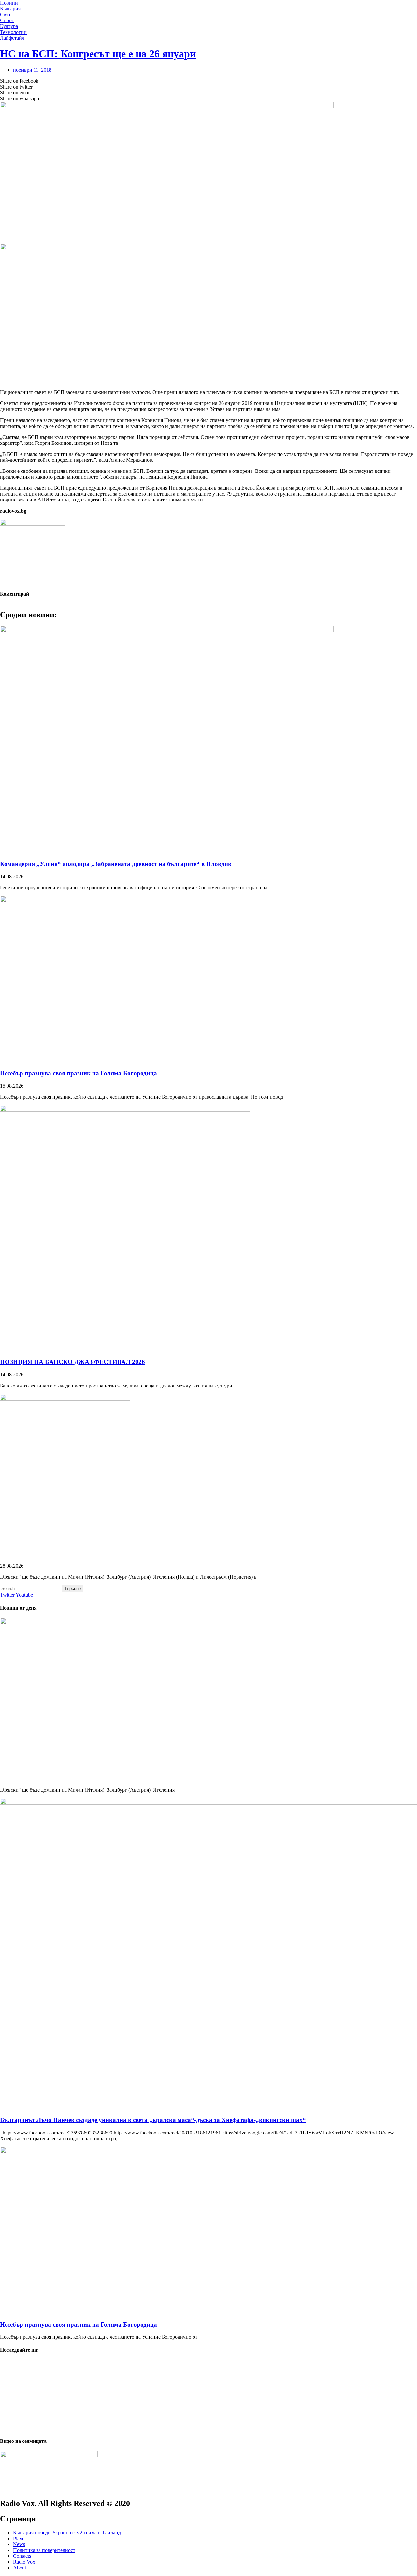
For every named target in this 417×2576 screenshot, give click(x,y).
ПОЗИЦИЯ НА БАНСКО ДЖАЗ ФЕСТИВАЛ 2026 (72, 1362)
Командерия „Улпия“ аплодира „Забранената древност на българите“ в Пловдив (116, 864)
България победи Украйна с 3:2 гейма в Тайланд (67, 2533)
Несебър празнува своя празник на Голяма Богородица (79, 1073)
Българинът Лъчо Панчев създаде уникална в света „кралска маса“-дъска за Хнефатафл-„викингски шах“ (153, 2120)
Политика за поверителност (44, 2550)
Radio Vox (24, 2562)
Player (20, 2538)
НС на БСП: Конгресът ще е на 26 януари (98, 54)
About (20, 2568)
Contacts (22, 2556)
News (19, 2544)
